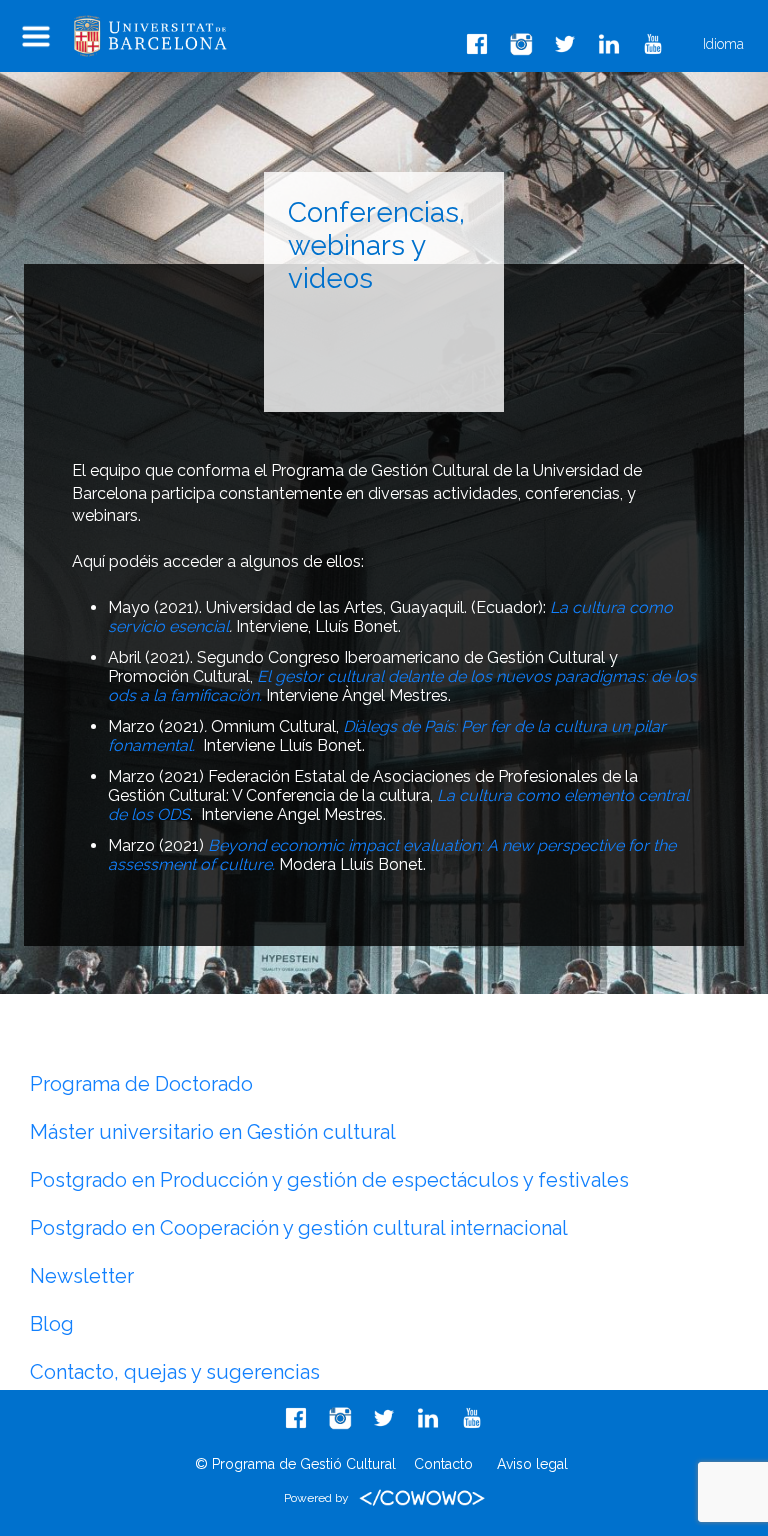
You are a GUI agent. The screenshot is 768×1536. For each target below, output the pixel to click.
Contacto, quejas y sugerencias (175, 1372)
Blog (52, 1324)
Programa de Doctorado (141, 1084)
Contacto (443, 1464)
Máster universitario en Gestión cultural (213, 1132)
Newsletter (82, 1276)
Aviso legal (532, 1464)
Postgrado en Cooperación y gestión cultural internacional (299, 1228)
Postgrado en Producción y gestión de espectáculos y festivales (329, 1180)
